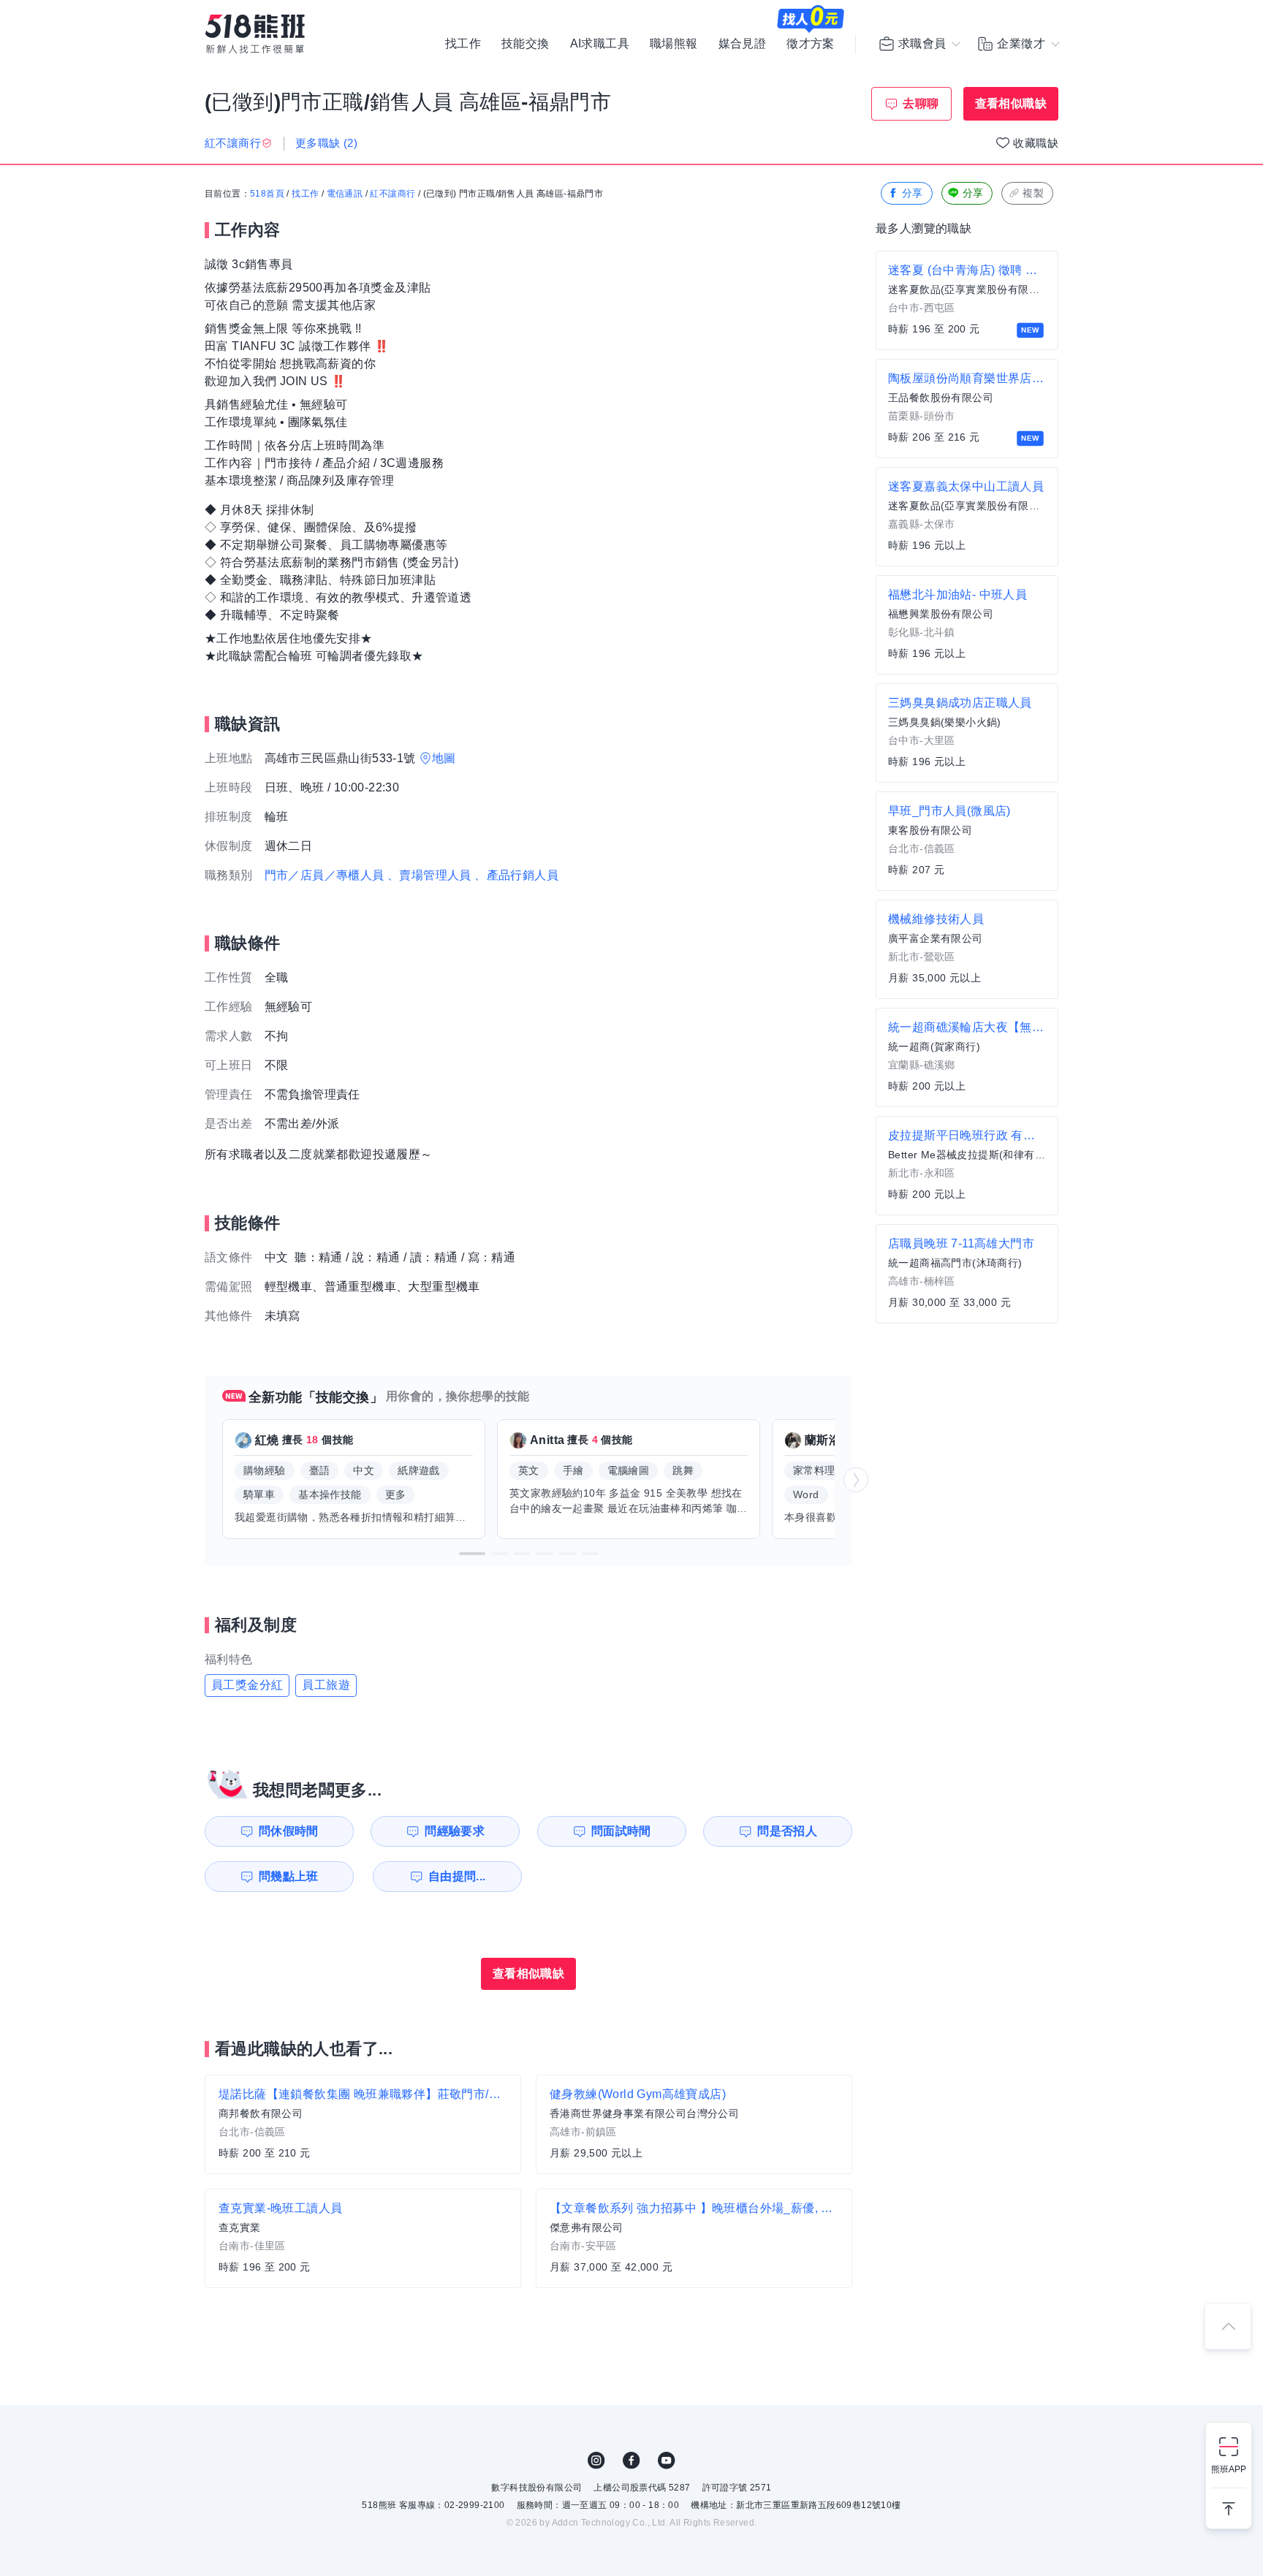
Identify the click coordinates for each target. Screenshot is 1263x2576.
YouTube (667, 2461)
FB (631, 2461)
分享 (913, 193)
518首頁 (267, 194)
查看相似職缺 (1011, 103)
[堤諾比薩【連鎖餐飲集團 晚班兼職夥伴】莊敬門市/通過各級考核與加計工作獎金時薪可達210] (363, 2124)
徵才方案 (811, 44)
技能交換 (526, 44)
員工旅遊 (326, 1685)
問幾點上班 (289, 1876)
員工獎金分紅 (247, 1685)
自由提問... (457, 1876)
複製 (1033, 193)
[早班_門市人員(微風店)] (967, 841)
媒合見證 (743, 44)
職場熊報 (674, 44)
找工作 (463, 44)
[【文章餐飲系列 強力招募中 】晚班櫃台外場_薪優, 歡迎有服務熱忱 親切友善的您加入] (694, 2238)
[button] (472, 1554)
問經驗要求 (455, 1831)
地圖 (444, 758)
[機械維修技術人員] (967, 949)
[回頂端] (1228, 2326)
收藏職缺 (1036, 143)
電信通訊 (345, 194)
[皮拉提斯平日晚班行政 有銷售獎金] (967, 1166)
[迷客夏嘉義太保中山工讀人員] (967, 517)
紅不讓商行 (392, 194)
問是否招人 (787, 1831)
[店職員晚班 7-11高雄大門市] (967, 1274)
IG (596, 2461)
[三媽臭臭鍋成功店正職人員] (967, 733)
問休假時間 (289, 1831)
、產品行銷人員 (516, 875)
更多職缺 (326, 143)
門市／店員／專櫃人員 (325, 875)
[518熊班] (255, 34)
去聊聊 (921, 103)
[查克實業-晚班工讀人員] (363, 2238)
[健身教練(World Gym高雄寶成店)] (694, 2124)
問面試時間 (621, 1831)
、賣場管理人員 (429, 875)
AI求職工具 (600, 44)
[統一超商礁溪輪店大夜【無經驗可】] (967, 1057)
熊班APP (1229, 2469)
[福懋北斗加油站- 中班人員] (967, 625)
